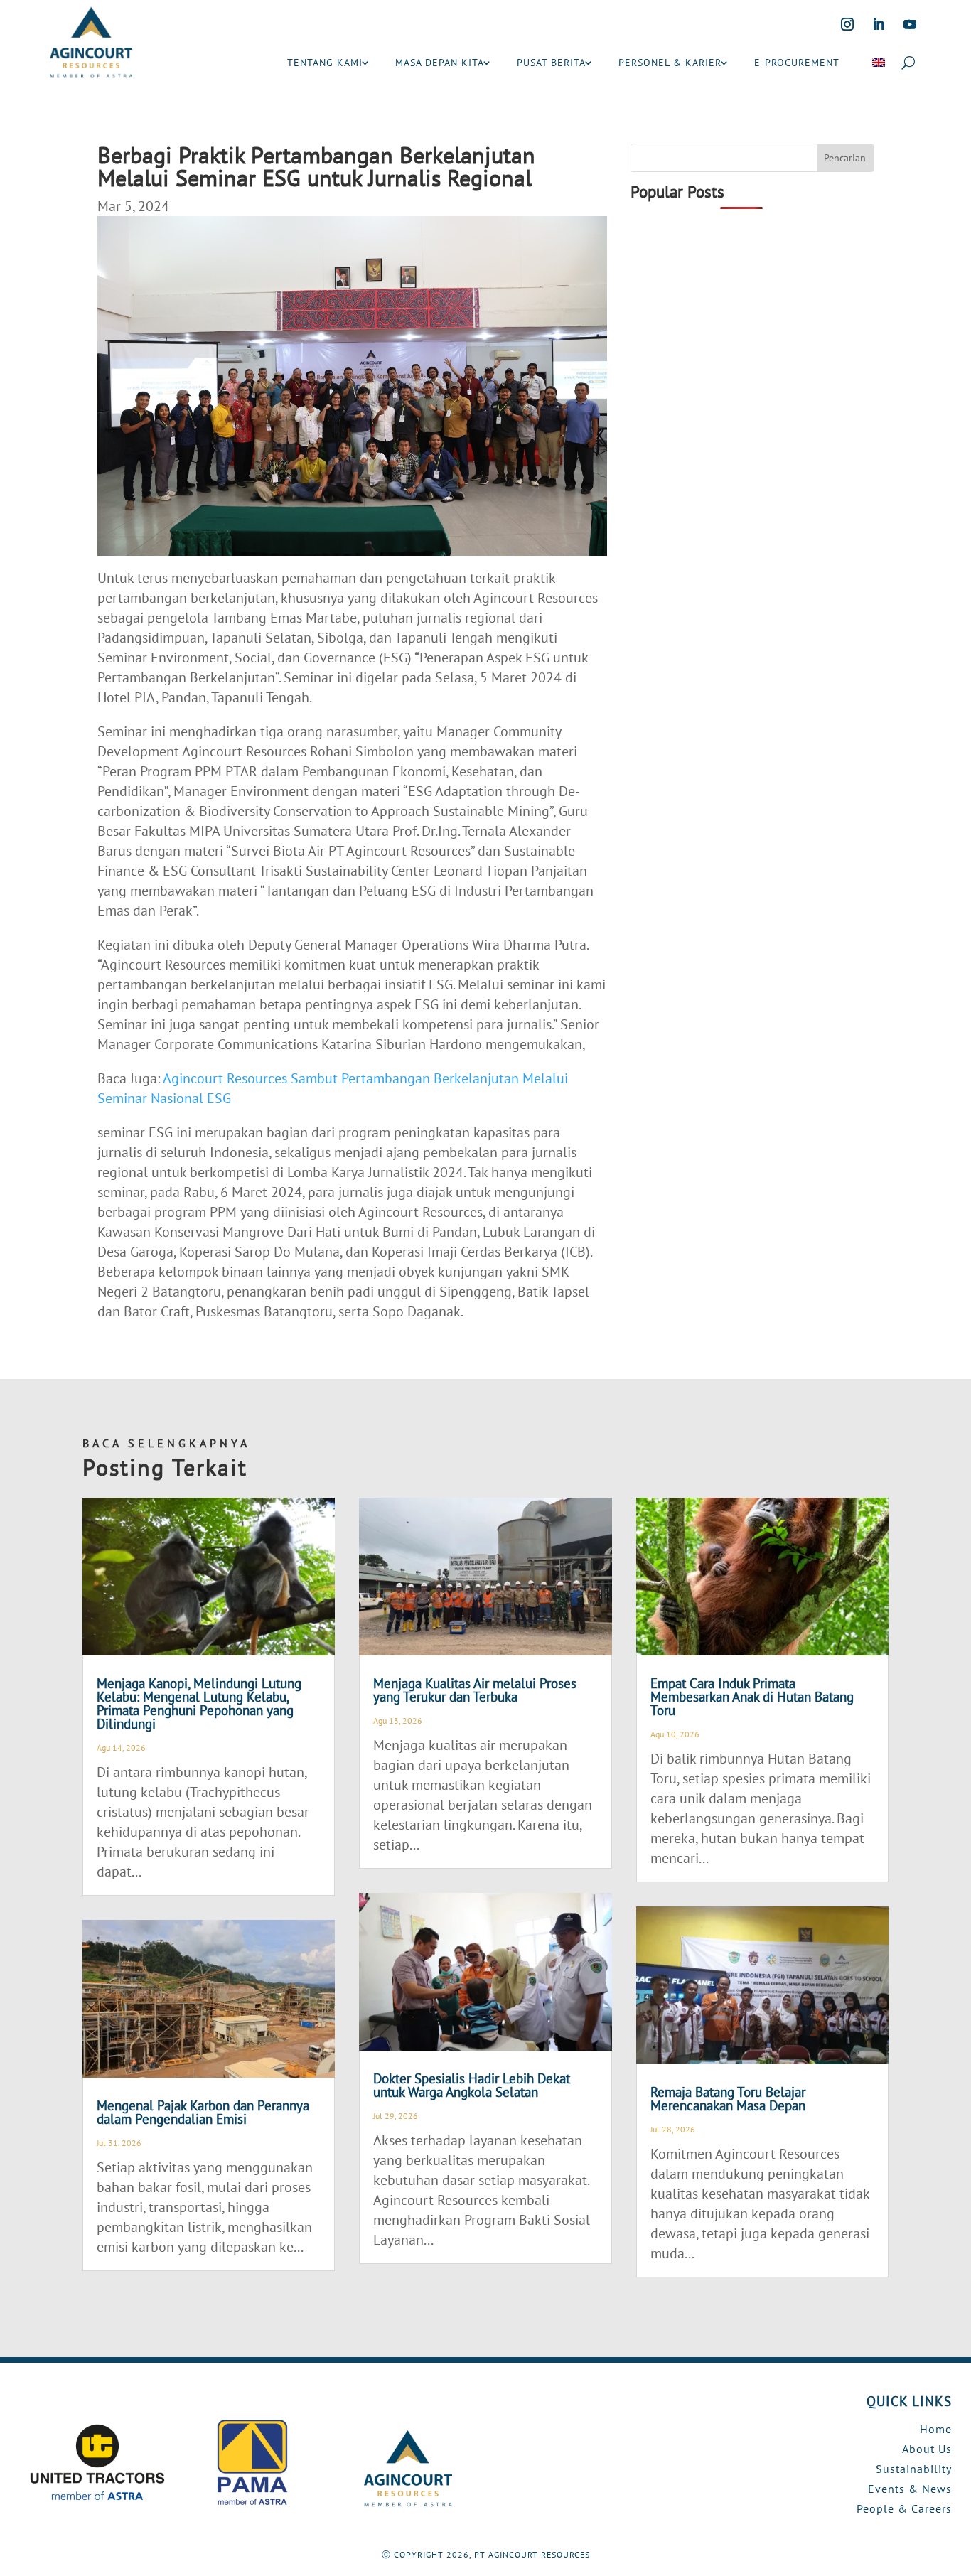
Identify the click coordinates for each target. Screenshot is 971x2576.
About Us (927, 2449)
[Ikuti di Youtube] (910, 24)
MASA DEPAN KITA (440, 63)
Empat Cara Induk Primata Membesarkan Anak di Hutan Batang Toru (752, 1697)
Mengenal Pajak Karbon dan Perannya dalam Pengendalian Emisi (203, 2112)
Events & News (910, 2489)
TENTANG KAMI (325, 63)
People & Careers (904, 2508)
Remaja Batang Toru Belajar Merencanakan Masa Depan (728, 2099)
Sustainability (914, 2469)
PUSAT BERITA (551, 63)
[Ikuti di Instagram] (847, 24)
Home (936, 2429)
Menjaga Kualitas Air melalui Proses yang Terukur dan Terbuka (475, 1690)
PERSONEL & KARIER (670, 63)
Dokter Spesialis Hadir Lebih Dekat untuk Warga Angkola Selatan (472, 2085)
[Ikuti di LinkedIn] (879, 24)
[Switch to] (879, 63)
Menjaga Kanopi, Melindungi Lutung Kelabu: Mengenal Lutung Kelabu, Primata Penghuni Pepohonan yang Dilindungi (199, 1703)
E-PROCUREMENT (797, 63)
